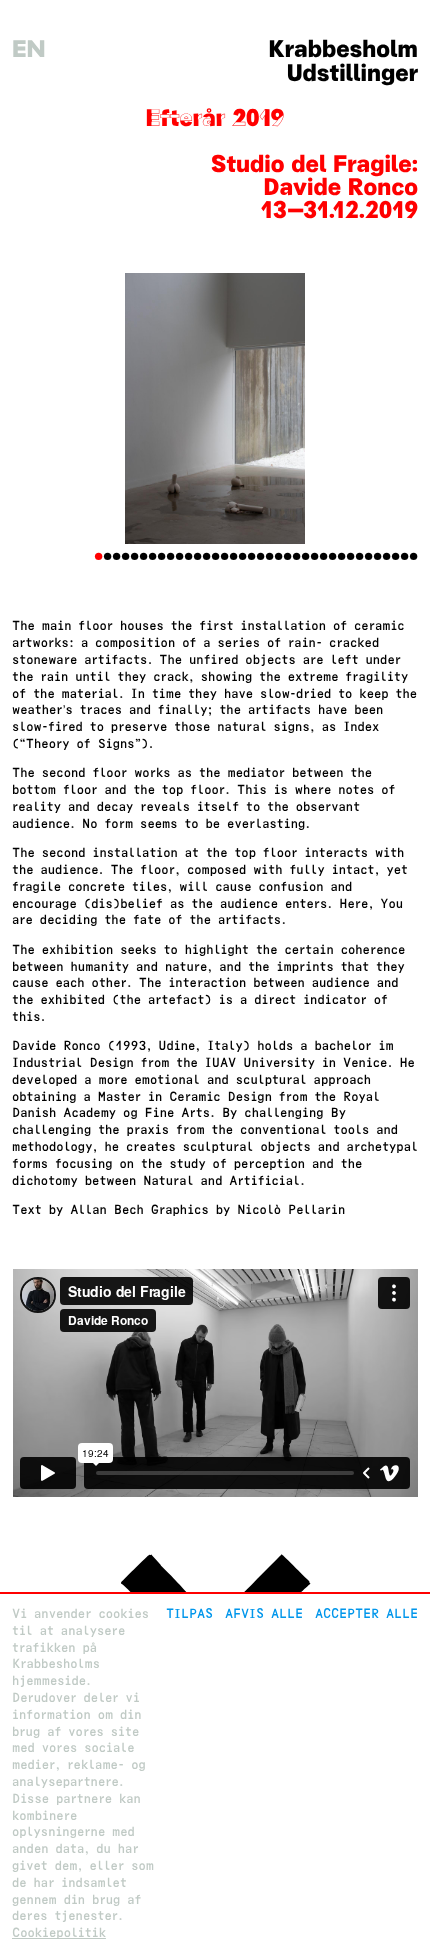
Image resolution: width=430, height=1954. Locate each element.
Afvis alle (264, 1613)
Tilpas (189, 1613)
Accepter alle (366, 1613)
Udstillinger (352, 73)
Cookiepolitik (59, 1932)
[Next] (387, 408)
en (29, 49)
